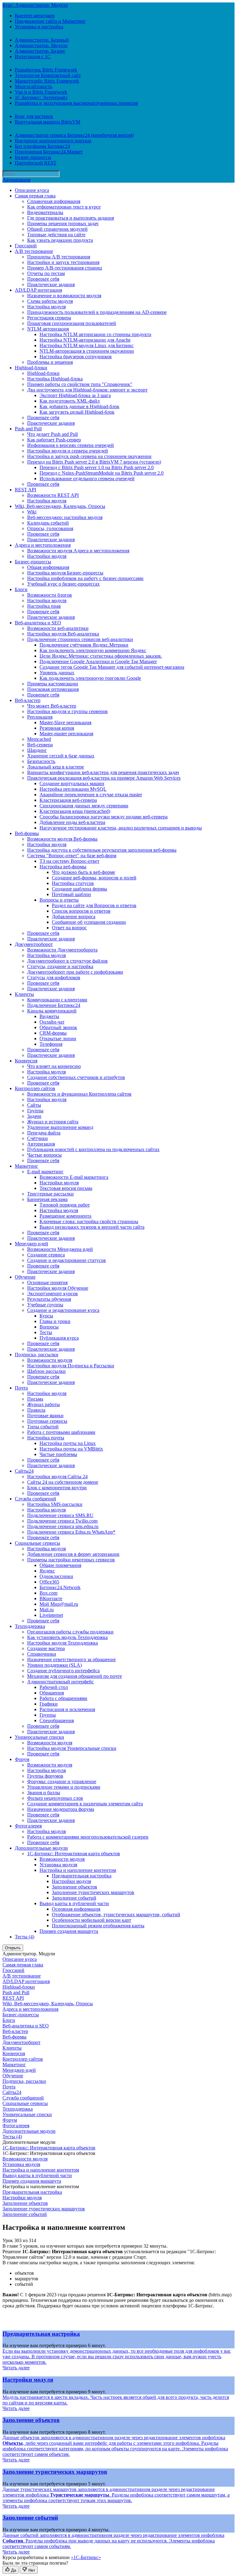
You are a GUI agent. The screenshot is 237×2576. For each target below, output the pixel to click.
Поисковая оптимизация (53, 689)
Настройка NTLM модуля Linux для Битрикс (87, 345)
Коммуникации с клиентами (57, 1000)
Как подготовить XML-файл (70, 401)
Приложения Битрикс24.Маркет (49, 152)
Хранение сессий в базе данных (61, 756)
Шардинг (37, 750)
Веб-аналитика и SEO (38, 623)
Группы (35, 1111)
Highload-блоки (31, 368)
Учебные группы (45, 1305)
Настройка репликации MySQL (73, 789)
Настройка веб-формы (63, 867)
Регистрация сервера (49, 318)
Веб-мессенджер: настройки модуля (65, 517)
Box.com (48, 1593)
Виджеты (49, 1016)
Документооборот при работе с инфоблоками (75, 972)
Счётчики (37, 1138)
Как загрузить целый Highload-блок (77, 412)
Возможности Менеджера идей (60, 1249)
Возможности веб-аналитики (58, 628)
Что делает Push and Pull (52, 434)
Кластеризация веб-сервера (68, 800)
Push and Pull (28, 429)
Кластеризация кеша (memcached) (75, 811)
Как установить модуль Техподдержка (67, 1637)
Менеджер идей (31, 1244)
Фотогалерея (28, 1826)
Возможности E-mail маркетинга (74, 1177)
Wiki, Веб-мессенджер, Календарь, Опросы (60, 506)
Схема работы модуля (50, 301)
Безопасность (41, 761)
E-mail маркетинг (45, 1172)
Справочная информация (54, 201)
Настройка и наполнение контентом (78, 1870)
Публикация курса (59, 1338)
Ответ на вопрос (69, 928)
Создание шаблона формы (79, 889)
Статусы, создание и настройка (60, 966)
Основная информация (76, 1909)
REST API (25, 490)
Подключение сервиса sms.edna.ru (63, 1526)
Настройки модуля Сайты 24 (57, 1477)
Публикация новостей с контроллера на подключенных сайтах (93, 1149)
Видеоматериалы (45, 212)
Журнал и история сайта (53, 1122)
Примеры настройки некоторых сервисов (71, 1560)
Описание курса (32, 190)
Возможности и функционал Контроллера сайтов (79, 1094)
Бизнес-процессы (33, 157)
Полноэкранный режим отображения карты (98, 1926)
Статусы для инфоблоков (54, 978)
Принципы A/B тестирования (59, 257)
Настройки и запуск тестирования (63, 262)
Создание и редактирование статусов (67, 1260)
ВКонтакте (51, 1598)
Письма (35, 1399)
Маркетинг (27, 1166)
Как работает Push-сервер (54, 440)
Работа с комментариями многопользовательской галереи (88, 1837)
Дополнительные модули (41, 1848)
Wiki (32, 512)
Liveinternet (51, 1615)
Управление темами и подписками (64, 1787)
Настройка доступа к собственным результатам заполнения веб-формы (102, 850)
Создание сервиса (46, 1255)
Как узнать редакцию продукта (60, 240)
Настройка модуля (46, 307)
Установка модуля (58, 1865)
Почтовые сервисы (47, 1421)
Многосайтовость (33, 86)
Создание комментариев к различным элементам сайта (85, 1804)
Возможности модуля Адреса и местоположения (78, 551)
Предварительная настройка (82, 1876)
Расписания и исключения (67, 1709)
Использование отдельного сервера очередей (87, 479)
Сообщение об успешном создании (89, 922)
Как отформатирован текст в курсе (64, 207)
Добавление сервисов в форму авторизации (73, 1554)
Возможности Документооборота (62, 950)
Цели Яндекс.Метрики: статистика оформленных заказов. (101, 656)
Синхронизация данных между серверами (84, 806)
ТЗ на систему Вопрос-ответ (69, 861)
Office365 (49, 1582)
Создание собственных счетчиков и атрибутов (76, 1077)
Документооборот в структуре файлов (67, 961)
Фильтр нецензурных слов (55, 1798)
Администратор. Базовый (42, 40)
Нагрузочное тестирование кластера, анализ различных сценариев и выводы (121, 828)
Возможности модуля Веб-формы (62, 839)
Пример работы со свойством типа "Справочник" (80, 384)
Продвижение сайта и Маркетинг (50, 21)
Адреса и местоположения (43, 545)
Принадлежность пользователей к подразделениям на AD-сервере (97, 312)
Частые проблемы (58, 1454)
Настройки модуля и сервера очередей (68, 451)
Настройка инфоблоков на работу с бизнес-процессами (85, 578)
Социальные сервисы (37, 1543)
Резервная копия (57, 728)
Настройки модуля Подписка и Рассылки (71, 1366)
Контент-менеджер (35, 16)
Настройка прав (44, 606)
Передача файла (44, 1133)
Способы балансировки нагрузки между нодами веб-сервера (104, 817)
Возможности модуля (50, 1360)
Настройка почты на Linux (68, 1443)
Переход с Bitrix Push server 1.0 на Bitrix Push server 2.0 (97, 467)
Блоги (21, 589)
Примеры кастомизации (53, 684)
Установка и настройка (39, 27)
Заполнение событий (74, 1898)
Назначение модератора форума (61, 1809)
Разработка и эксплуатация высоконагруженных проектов (76, 103)
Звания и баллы (44, 1793)
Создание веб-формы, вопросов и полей (94, 878)
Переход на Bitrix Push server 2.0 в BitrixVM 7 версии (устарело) (94, 462)
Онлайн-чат (52, 1022)
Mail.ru (47, 1610)
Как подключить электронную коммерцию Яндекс (93, 650)
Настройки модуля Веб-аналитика (63, 634)
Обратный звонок (58, 1027)
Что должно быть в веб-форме (83, 872)
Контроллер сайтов (35, 1088)
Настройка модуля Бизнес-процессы (65, 573)
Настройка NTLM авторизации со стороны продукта (95, 334)
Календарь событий (48, 523)
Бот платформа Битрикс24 (42, 146)
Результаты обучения (49, 1299)
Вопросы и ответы (59, 900)
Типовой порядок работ (65, 1205)
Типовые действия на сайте (56, 235)
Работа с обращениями (63, 1698)
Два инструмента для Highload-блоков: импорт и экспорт (87, 390)
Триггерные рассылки (50, 1194)
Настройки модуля (47, 501)
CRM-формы (53, 1033)
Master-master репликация (66, 734)
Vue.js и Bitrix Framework (41, 92)
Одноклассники (56, 1576)
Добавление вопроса (74, 917)
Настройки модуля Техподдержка (62, 1643)
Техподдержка (30, 1626)
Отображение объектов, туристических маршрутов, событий (116, 1915)
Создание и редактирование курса (63, 1310)
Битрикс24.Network (60, 1587)
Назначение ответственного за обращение (71, 1659)
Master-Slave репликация (65, 722)
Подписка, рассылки (37, 1355)
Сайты (34, 1105)
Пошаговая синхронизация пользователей (72, 323)
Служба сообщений (35, 1499)
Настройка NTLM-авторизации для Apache (85, 340)
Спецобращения (57, 1720)
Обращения (52, 1693)
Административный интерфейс (60, 1682)
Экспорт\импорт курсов (52, 1294)
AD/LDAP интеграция (38, 290)
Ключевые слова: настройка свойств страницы (89, 1221)
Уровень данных (57, 673)
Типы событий (43, 1427)
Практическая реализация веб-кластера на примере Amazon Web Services (104, 778)
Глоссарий (26, 246)
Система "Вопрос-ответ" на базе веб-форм (72, 856)
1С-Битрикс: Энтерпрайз (41, 97)
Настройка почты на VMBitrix (71, 1449)
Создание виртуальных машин (72, 783)
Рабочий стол (54, 1687)
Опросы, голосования (50, 528)
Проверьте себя (43, 279)
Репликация (40, 717)
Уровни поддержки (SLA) (54, 1665)
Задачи (34, 1116)
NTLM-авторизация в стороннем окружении (87, 351)
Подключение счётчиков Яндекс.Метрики (84, 645)
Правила (36, 1410)
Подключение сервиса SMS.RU (60, 1515)
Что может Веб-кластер (52, 706)
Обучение (25, 1277)
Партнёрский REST (36, 163)
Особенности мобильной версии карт (91, 1920)
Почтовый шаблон (71, 894)
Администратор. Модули (41, 45)
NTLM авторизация (48, 329)
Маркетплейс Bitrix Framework (47, 81)
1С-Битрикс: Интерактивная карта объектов (74, 1854)
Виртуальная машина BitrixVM (48, 122)
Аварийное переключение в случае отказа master (91, 795)
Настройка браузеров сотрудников (76, 357)
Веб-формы (27, 833)
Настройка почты (46, 1438)
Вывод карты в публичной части (74, 1903)
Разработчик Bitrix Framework (46, 70)
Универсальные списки (39, 1737)
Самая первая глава (35, 196)
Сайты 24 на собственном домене (63, 1482)
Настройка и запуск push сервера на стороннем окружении (89, 456)
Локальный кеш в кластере (56, 767)
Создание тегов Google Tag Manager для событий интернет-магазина (112, 667)
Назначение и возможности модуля (64, 296)
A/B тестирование (34, 251)
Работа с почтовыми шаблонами (61, 1432)
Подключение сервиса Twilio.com (62, 1521)
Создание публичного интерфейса (63, 1671)
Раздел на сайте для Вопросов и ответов (94, 905)
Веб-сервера (40, 745)
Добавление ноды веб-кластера (72, 822)
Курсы (46, 1316)
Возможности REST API (53, 495)
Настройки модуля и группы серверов (67, 711)
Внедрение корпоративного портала (53, 141)
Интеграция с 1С (33, 57)
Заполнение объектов (75, 1887)
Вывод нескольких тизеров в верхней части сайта (92, 1227)
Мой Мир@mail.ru (59, 1604)
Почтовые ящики (45, 1416)
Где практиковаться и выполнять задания (71, 218)
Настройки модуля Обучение (58, 1288)
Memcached (39, 739)
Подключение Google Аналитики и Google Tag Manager (98, 661)
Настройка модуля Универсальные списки (72, 1748)
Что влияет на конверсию (54, 1066)
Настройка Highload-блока (55, 379)
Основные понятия (47, 1282)
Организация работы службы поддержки (70, 1632)
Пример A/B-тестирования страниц (65, 268)
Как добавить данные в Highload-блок (79, 406)
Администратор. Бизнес (40, 51)
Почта (21, 1388)
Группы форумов (45, 1776)
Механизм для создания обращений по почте (75, 1676)
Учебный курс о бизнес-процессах (63, 584)
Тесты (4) (25, 1937)
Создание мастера (46, 1648)
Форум (22, 1759)
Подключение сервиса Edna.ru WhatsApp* (71, 1532)
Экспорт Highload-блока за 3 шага (75, 395)
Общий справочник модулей (57, 229)
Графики (49, 1704)
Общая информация (48, 567)
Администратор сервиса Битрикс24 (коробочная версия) (74, 135)
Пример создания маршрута (69, 1931)
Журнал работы (44, 1404)
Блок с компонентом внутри (57, 1488)
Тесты (46, 1332)
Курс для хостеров (34, 116)
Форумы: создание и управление (62, 1781)
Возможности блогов (50, 595)
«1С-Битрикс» (86, 2557)
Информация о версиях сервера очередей (71, 445)
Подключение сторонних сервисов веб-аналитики (80, 639)
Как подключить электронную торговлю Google (90, 678)
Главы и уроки (55, 1321)
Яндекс (47, 1571)
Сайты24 (24, 1471)
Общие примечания (60, 1565)
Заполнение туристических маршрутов (93, 1892)
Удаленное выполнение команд (60, 1127)
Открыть (13, 1948)
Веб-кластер (28, 700)
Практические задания (51, 284)
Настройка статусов (73, 883)
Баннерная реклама (47, 1199)
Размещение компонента (65, 1216)
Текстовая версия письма (66, 1188)
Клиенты (24, 994)
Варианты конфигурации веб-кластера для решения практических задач (103, 772)
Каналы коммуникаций (52, 1011)
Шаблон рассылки (46, 1371)
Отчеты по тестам (46, 273)
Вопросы (49, 1327)
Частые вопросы (44, 1155)
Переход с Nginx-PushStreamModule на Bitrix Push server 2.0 (102, 473)
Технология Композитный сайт (48, 75)
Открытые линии (58, 1039)
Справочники (42, 1654)
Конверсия (26, 1061)
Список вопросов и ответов (81, 911)
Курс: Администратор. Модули (35, 5)
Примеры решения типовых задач (63, 223)
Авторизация (16, 180)
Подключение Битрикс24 (54, 1005)
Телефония (51, 1044)
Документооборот (34, 944)
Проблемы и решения (50, 362)
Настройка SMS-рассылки (55, 1504)
